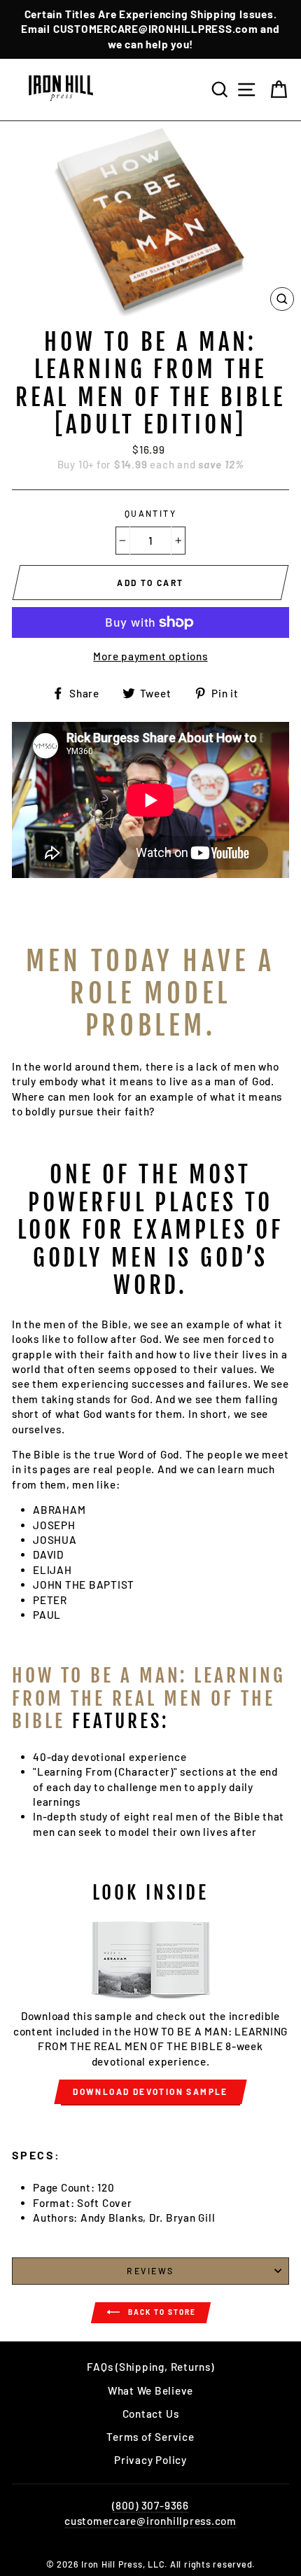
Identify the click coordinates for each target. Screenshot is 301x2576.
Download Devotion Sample (150, 2091)
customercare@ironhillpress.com (150, 2521)
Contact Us (151, 2414)
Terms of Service (150, 2437)
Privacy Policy (150, 2460)
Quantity (151, 513)
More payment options (150, 656)
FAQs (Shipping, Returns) (150, 2367)
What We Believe (150, 2390)
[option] (150, 29)
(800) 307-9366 (150, 2505)
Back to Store (161, 2312)
